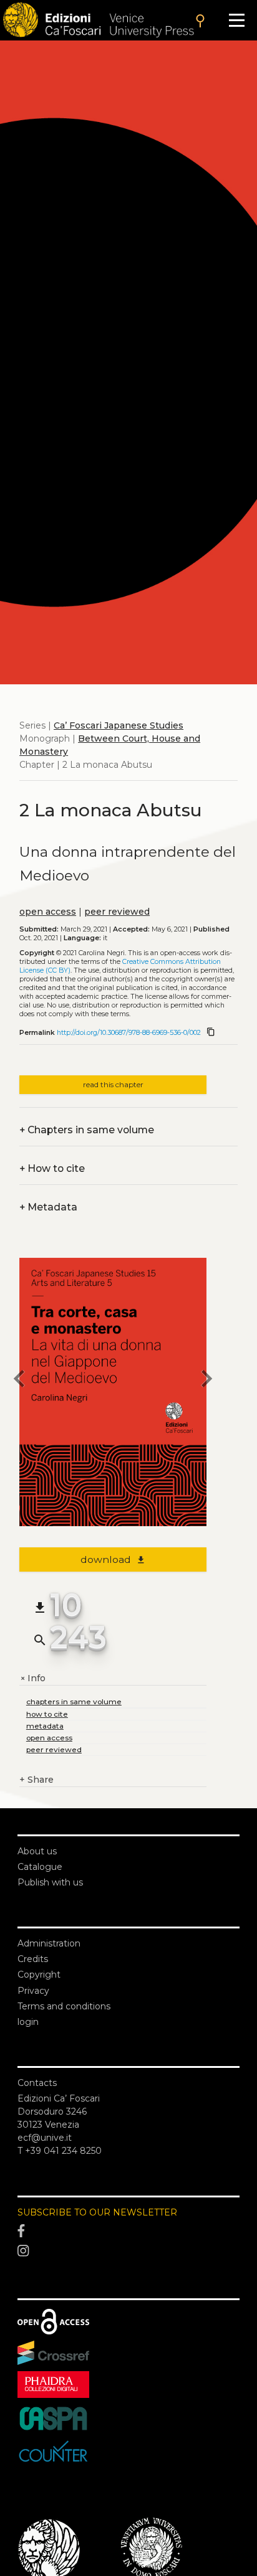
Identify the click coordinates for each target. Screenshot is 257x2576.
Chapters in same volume (87, 1130)
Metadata (48, 1207)
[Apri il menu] (237, 20)
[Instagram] (128, 2251)
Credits (33, 1959)
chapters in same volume (74, 1701)
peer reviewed (117, 912)
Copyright (39, 1974)
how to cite (47, 1714)
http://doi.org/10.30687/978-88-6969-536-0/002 (129, 1033)
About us (37, 1851)
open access (48, 912)
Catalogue (40, 1867)
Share (36, 1780)
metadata (45, 1726)
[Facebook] (128, 2232)
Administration (49, 1943)
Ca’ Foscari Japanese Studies (119, 725)
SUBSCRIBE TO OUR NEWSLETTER (97, 2212)
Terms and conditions (64, 2006)
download (113, 1559)
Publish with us (50, 1882)
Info (32, 1678)
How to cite (52, 1168)
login (28, 2022)
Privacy (33, 1991)
